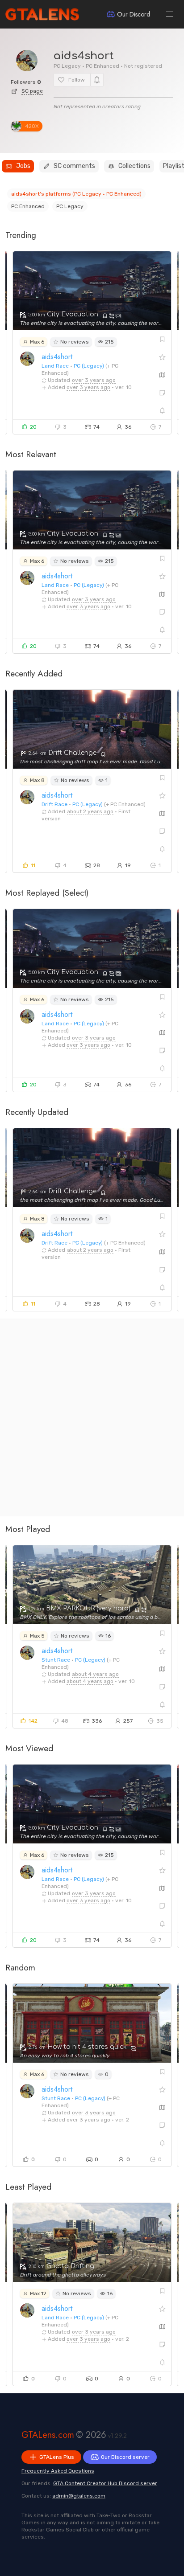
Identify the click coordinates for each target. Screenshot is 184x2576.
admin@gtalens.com (79, 2496)
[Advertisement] (92, 1417)
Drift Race (54, 804)
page (32, 91)
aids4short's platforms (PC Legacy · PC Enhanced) (76, 194)
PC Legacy (70, 206)
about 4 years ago (95, 1674)
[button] (170, 14)
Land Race (55, 366)
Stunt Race (56, 1660)
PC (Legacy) (89, 366)
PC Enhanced (28, 206)
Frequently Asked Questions (58, 2471)
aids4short (57, 357)
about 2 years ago (90, 811)
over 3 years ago (94, 380)
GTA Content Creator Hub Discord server (105, 2483)
